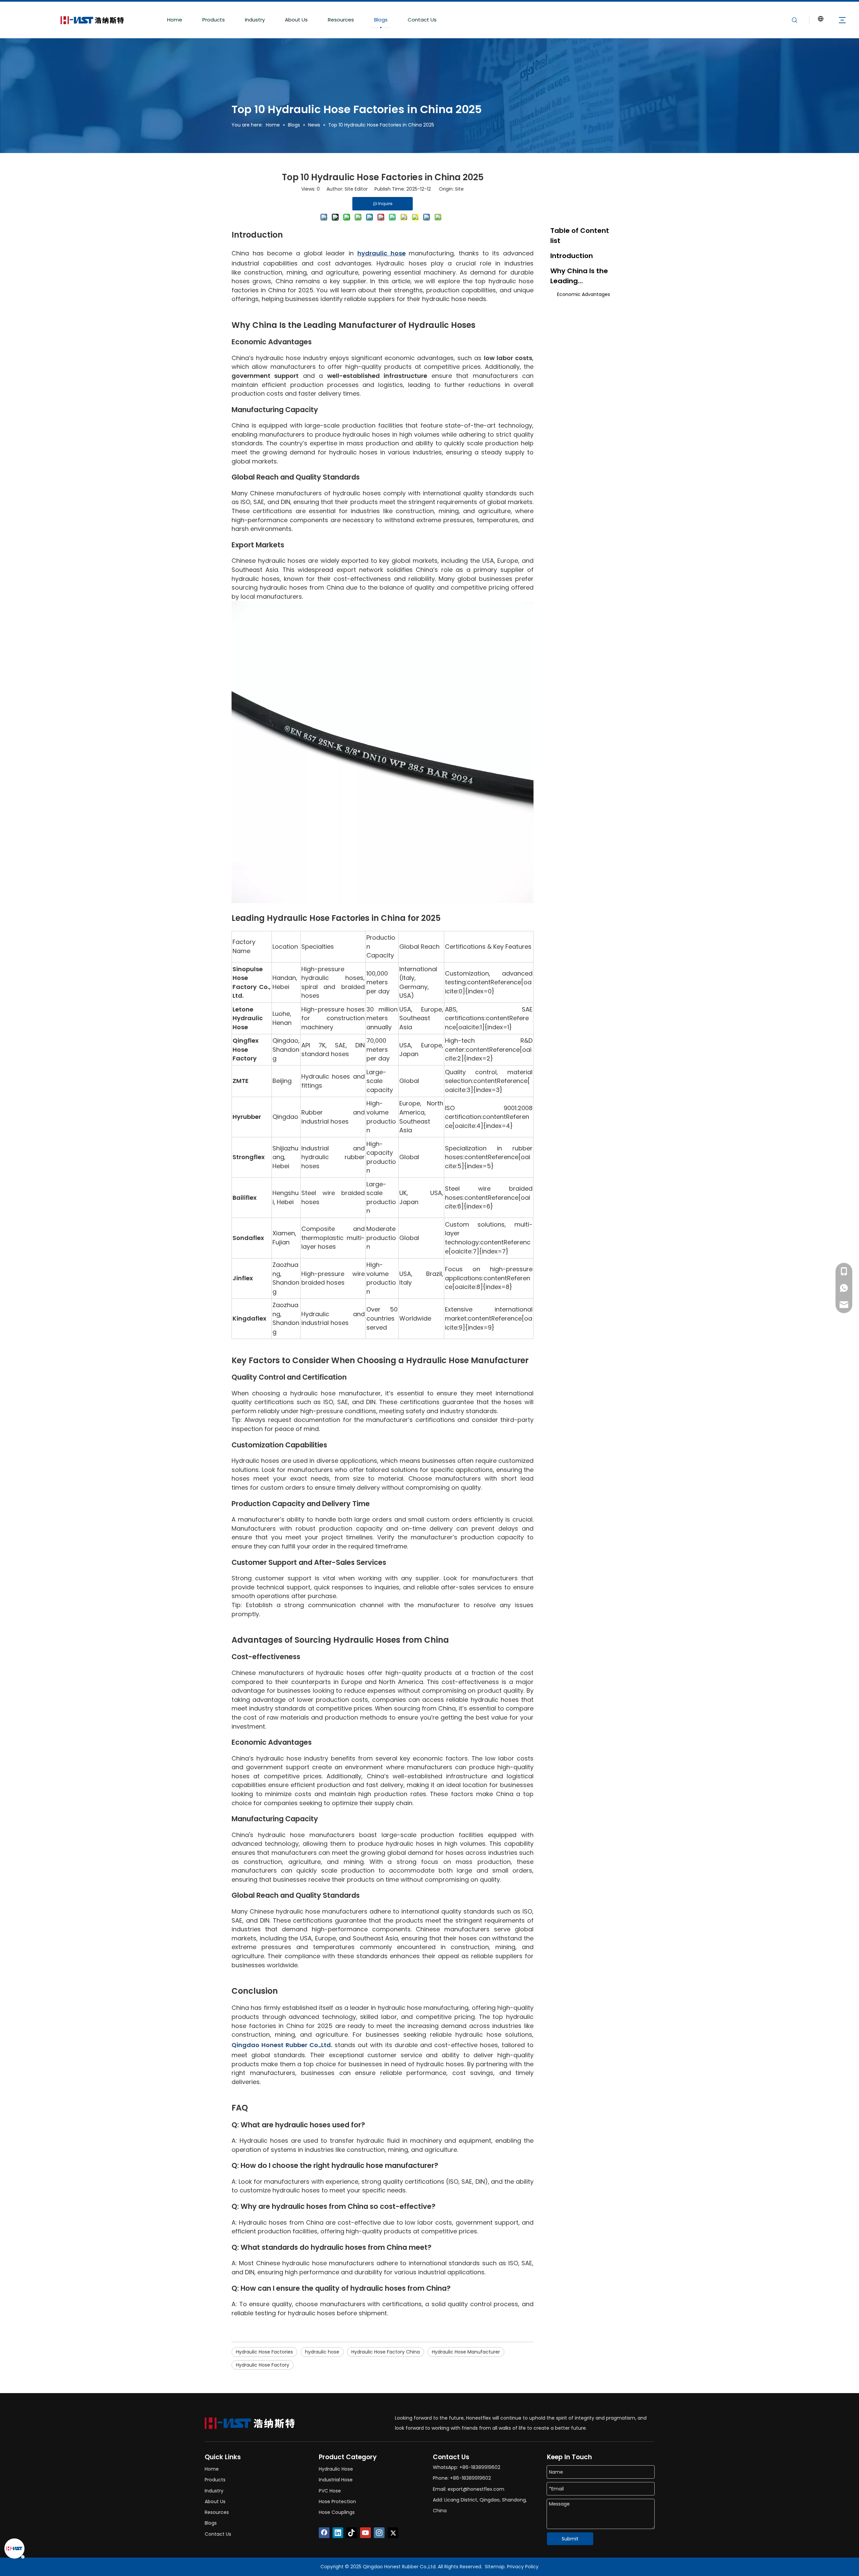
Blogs (381, 20)
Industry (255, 20)
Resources (341, 20)
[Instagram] (379, 2533)
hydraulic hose (322, 2352)
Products (214, 20)
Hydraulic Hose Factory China (386, 2352)
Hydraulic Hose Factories (264, 2352)
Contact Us (422, 20)
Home (175, 20)
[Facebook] (324, 2533)
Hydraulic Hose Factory (263, 2365)
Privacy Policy (523, 2567)
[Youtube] (365, 2533)
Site (459, 189)
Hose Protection (337, 2501)
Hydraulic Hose (336, 2469)
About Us (296, 20)
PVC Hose (330, 2491)
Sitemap (495, 2567)
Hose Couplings (337, 2512)
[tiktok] (352, 2533)
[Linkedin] (338, 2533)
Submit (570, 2539)
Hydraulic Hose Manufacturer (466, 2352)
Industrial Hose (336, 2480)
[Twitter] (393, 2533)
